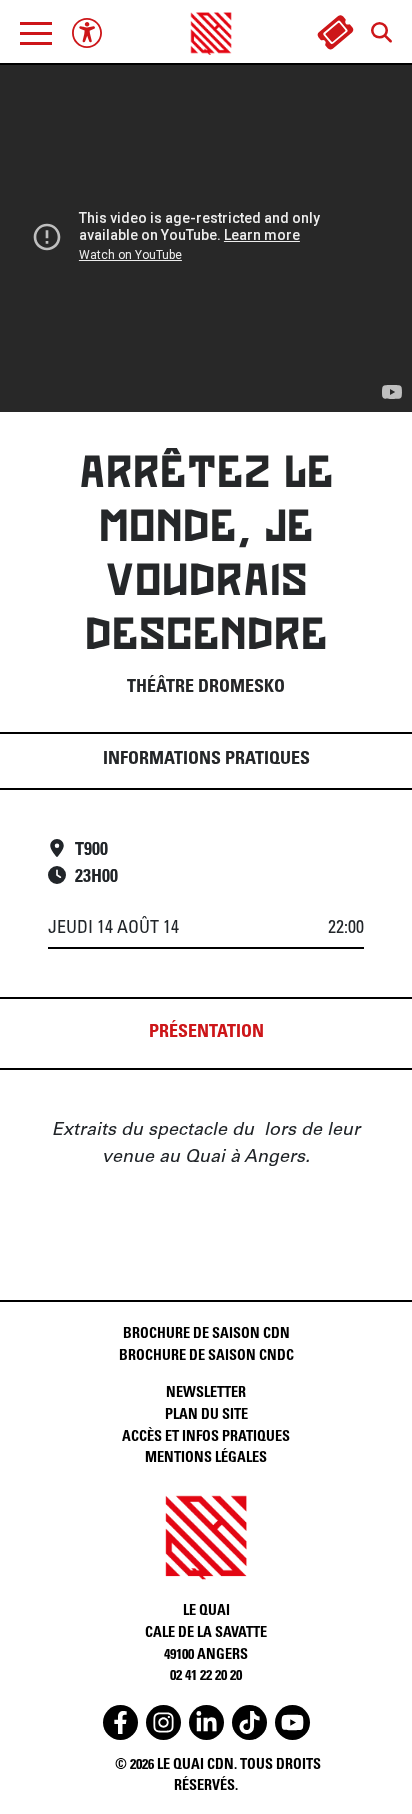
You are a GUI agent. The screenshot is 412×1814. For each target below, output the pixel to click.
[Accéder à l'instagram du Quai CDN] (163, 1722)
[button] (36, 33)
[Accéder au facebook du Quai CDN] (120, 1722)
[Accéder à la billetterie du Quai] (335, 33)
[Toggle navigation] (36, 33)
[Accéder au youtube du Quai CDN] (292, 1722)
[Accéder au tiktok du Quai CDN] (249, 1722)
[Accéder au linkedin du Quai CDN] (206, 1722)
